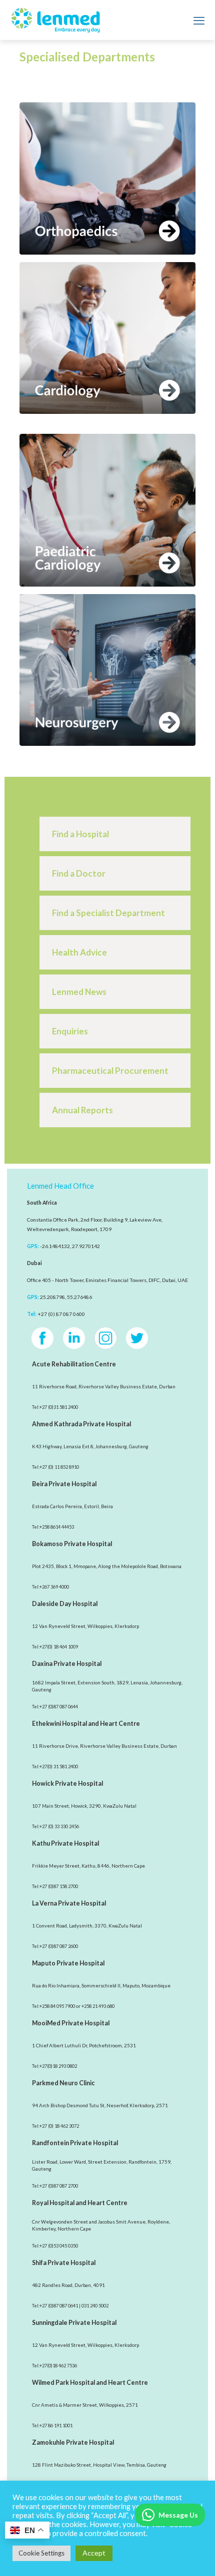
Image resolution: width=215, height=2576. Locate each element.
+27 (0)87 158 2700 (59, 1886)
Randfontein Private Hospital (75, 2143)
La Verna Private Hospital (69, 1903)
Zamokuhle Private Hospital (73, 2442)
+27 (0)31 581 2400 (59, 1407)
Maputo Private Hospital (68, 1963)
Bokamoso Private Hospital (72, 1544)
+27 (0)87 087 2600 (59, 1946)
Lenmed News (79, 992)
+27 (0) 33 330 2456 (59, 1826)
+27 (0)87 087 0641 (59, 2306)
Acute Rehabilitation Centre (74, 1364)
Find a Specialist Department (108, 913)
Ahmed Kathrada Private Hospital (81, 1424)
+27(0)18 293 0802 (58, 2066)
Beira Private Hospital (64, 1484)
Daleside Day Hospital (65, 1604)
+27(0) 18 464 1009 (59, 1647)
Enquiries (70, 1031)
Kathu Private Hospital (65, 1843)
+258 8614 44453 (57, 1527)
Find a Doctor (79, 873)
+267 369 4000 (54, 1587)
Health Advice (79, 952)
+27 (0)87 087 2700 (59, 2186)
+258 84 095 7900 (57, 2006)
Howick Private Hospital (67, 1783)
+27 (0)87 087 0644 (59, 1707)
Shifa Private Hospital (64, 2263)
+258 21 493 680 (98, 2006)
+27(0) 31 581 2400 (59, 1767)
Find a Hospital (80, 834)
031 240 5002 (95, 2306)
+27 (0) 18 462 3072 (59, 2126)
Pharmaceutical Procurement (110, 1071)
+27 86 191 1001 (56, 2425)
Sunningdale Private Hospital (74, 2323)
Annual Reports (82, 1110)
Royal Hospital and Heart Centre (80, 2203)
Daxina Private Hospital (67, 1664)
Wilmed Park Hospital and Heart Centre (90, 2383)
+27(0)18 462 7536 (58, 2366)
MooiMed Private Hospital (71, 2023)
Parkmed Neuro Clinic (63, 2083)
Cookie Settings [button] (41, 2553)
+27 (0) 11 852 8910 (59, 1467)
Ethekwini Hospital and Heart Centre (86, 1724)
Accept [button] (94, 2553)
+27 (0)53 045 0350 (59, 2246)
